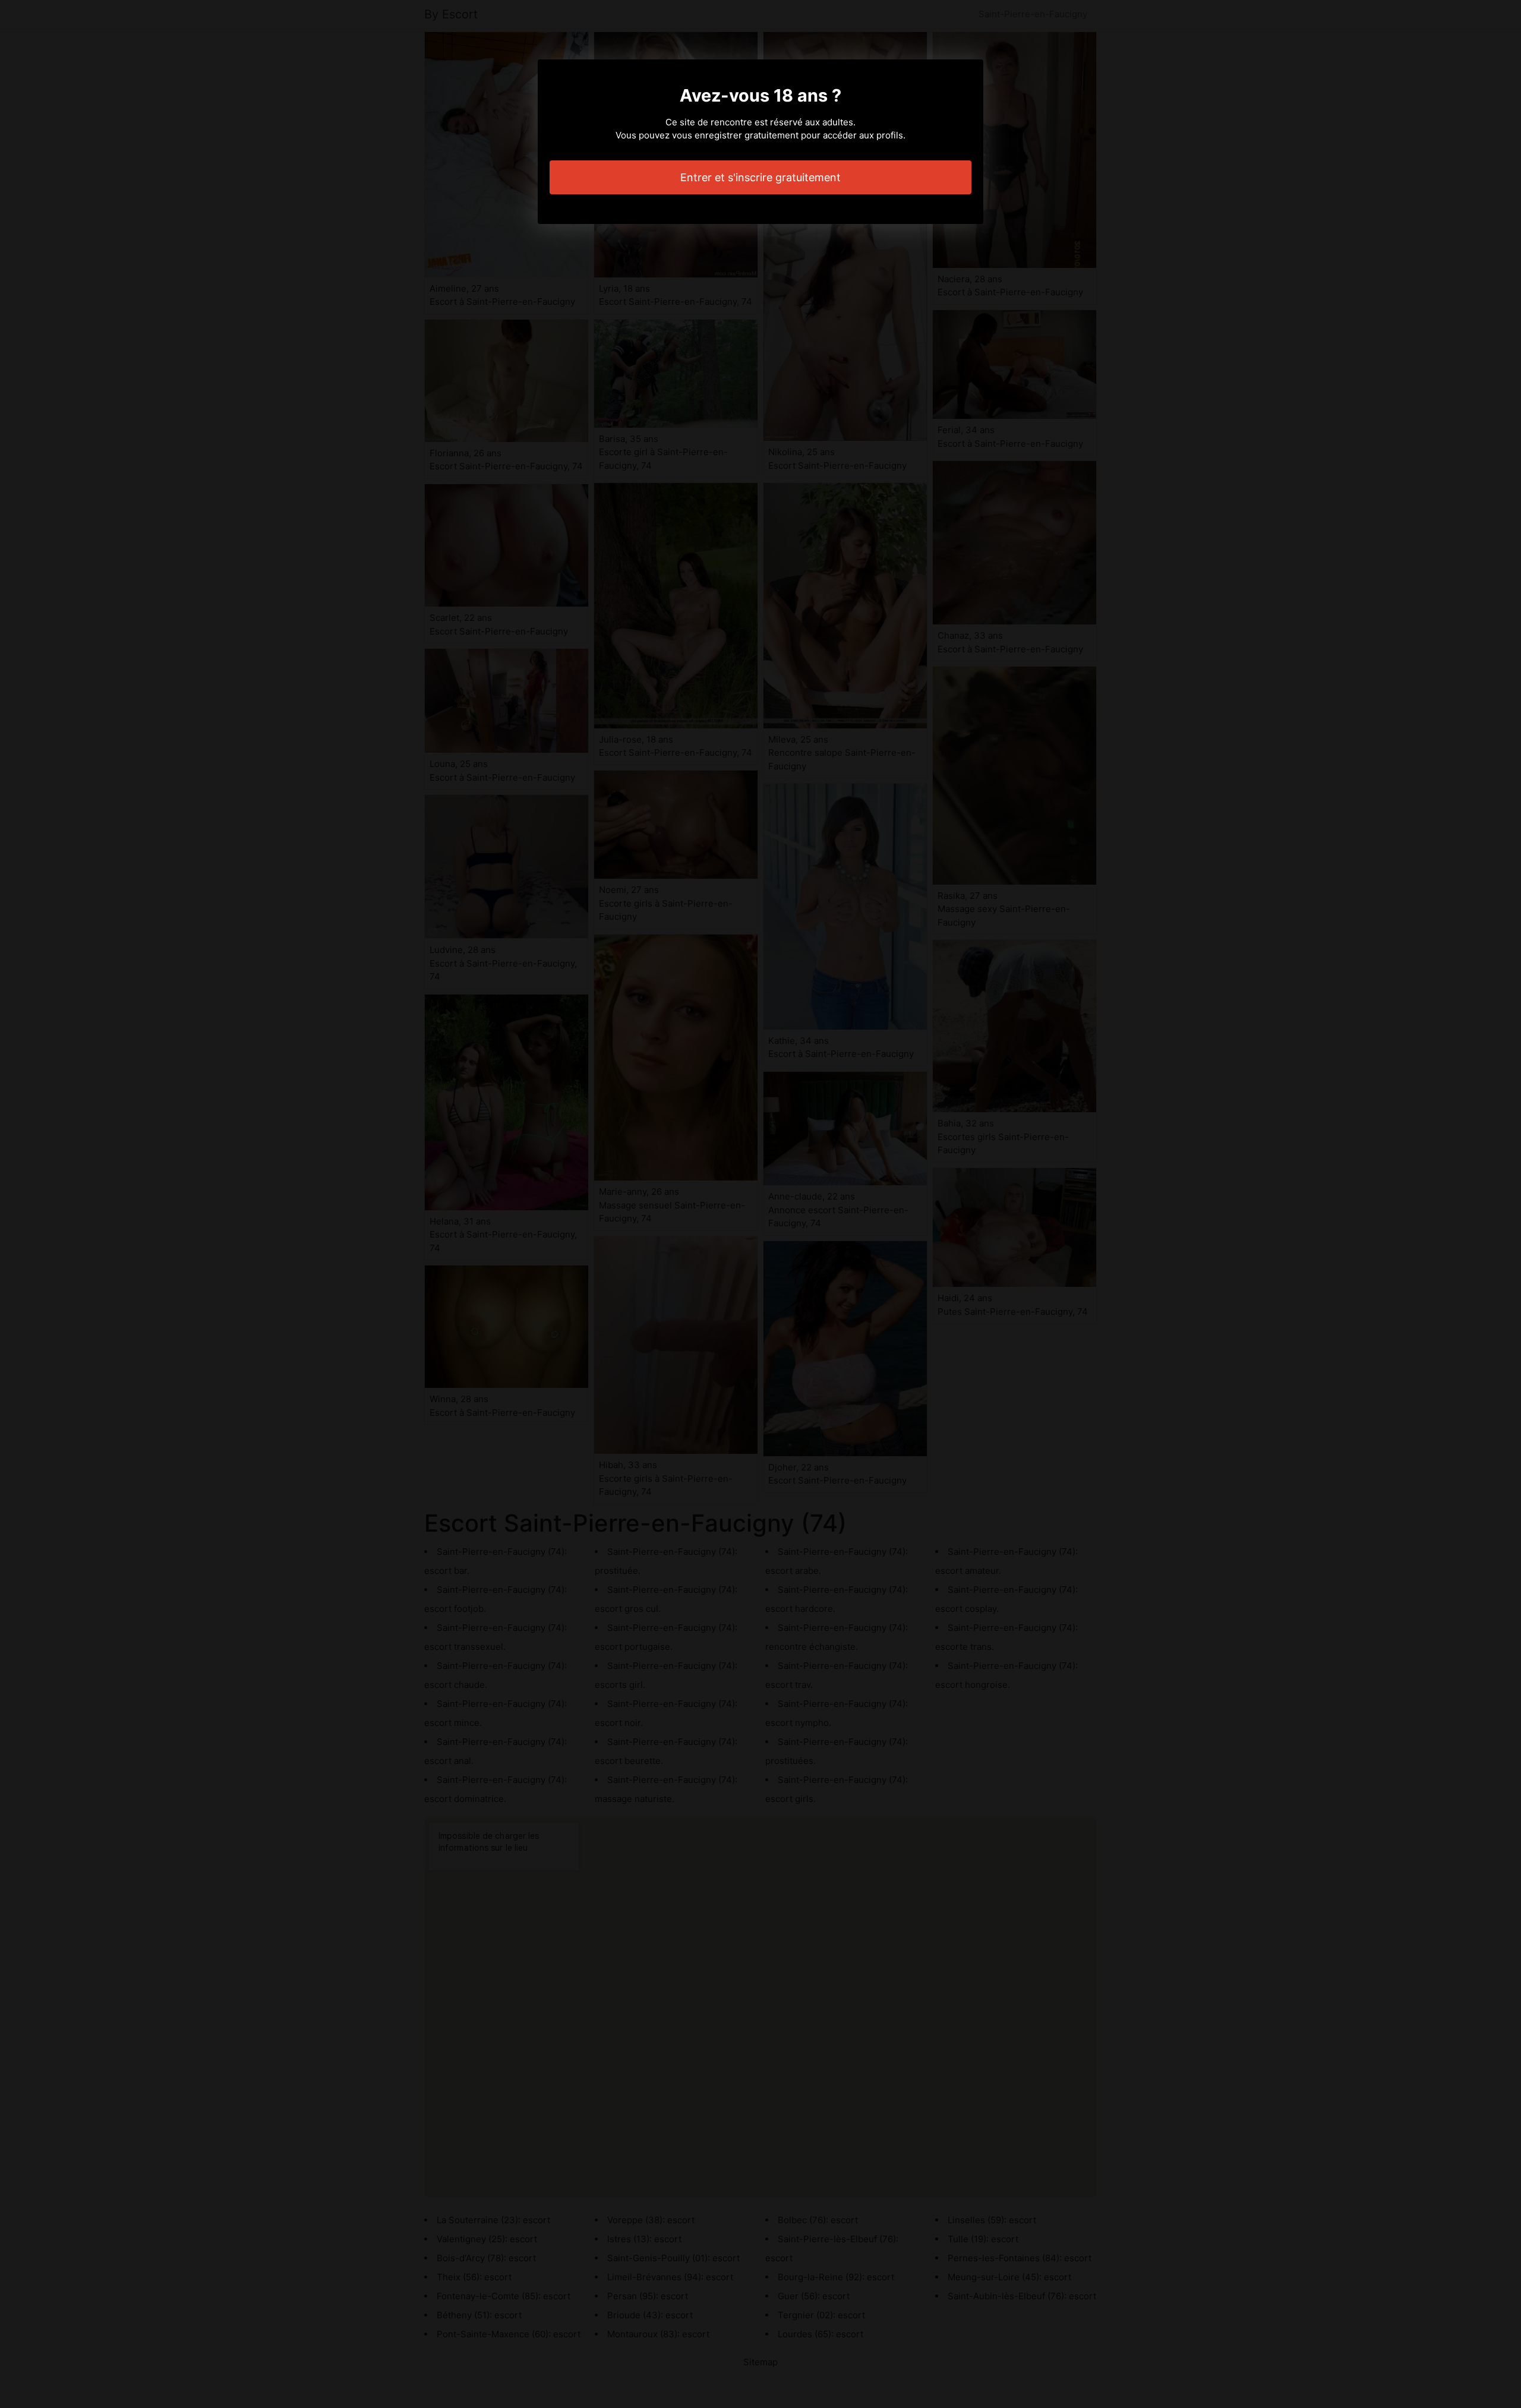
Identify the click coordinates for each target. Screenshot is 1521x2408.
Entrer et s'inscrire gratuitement (760, 177)
